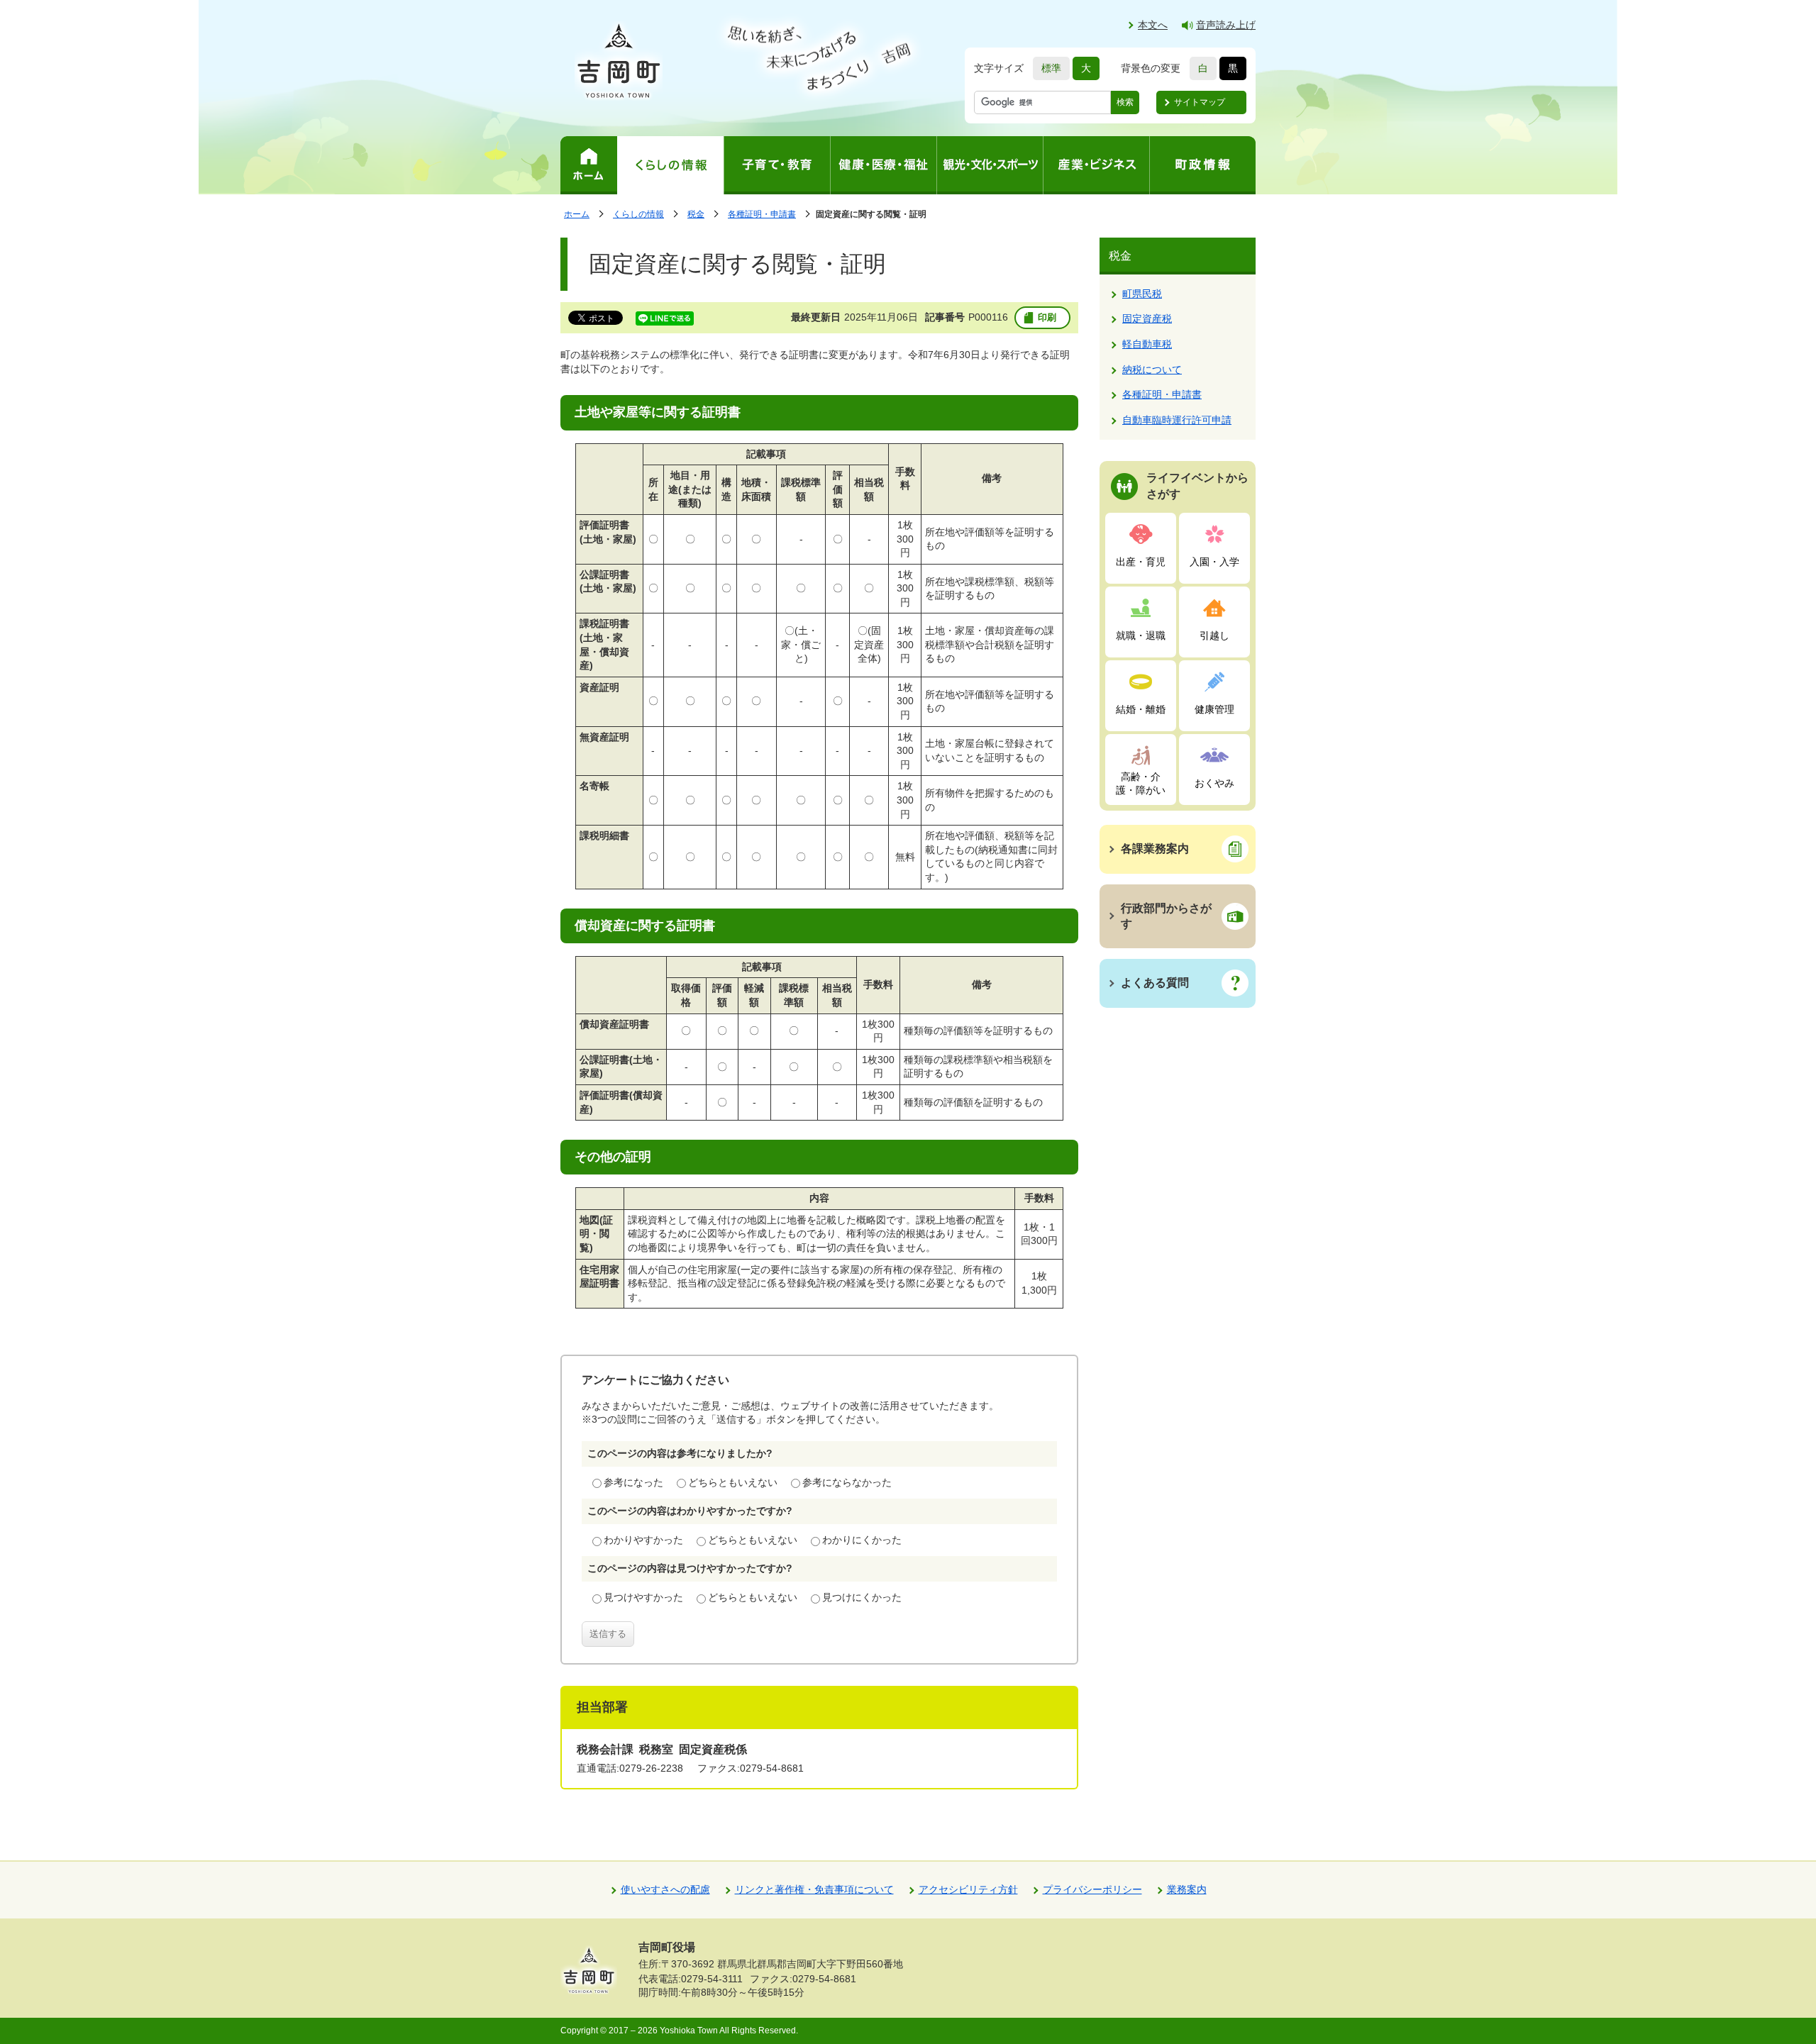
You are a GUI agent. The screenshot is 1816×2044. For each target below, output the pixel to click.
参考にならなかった (847, 1482)
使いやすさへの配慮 (665, 1889)
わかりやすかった (643, 1540)
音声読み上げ (1226, 25)
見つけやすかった (643, 1597)
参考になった (633, 1482)
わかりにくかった (862, 1540)
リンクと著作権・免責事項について (814, 1889)
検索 (1125, 102)
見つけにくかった (862, 1597)
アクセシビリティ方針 (968, 1889)
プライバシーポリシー (1092, 1889)
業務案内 (1187, 1889)
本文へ (1153, 25)
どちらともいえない (733, 1482)
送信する (608, 1634)
